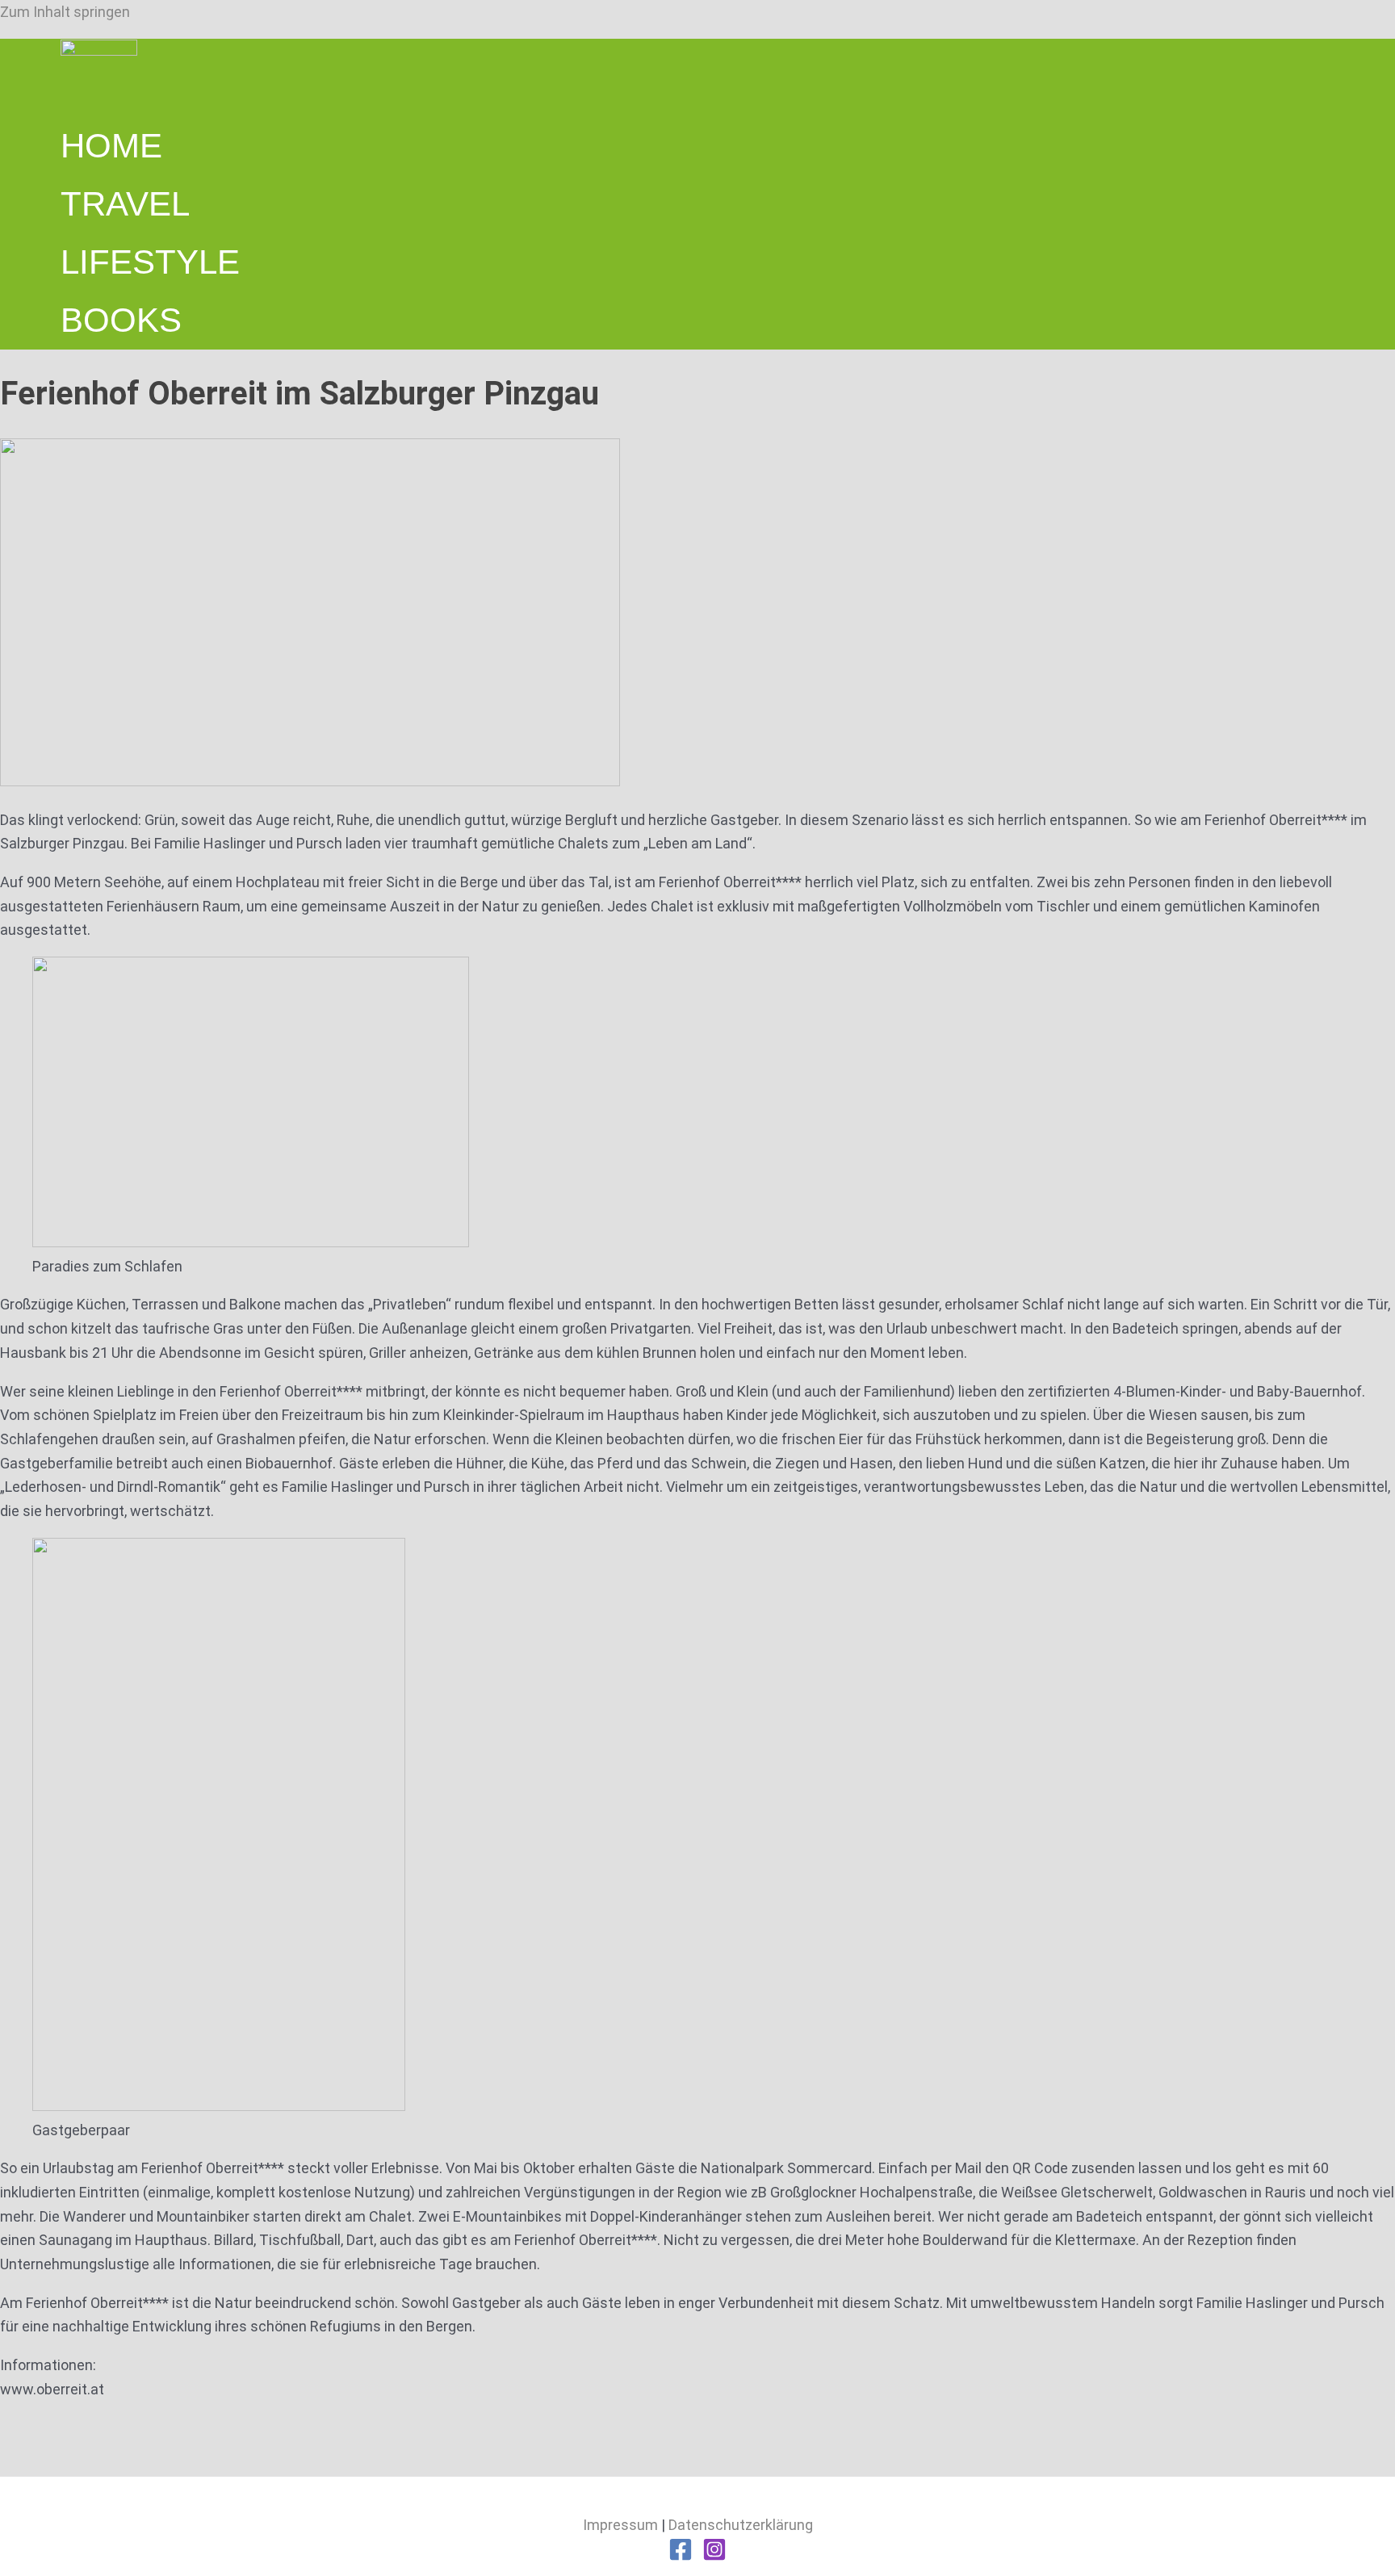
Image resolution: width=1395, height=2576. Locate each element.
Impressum (620, 2525)
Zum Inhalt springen (65, 12)
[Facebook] (681, 2556)
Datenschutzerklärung (741, 2525)
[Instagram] (714, 2556)
